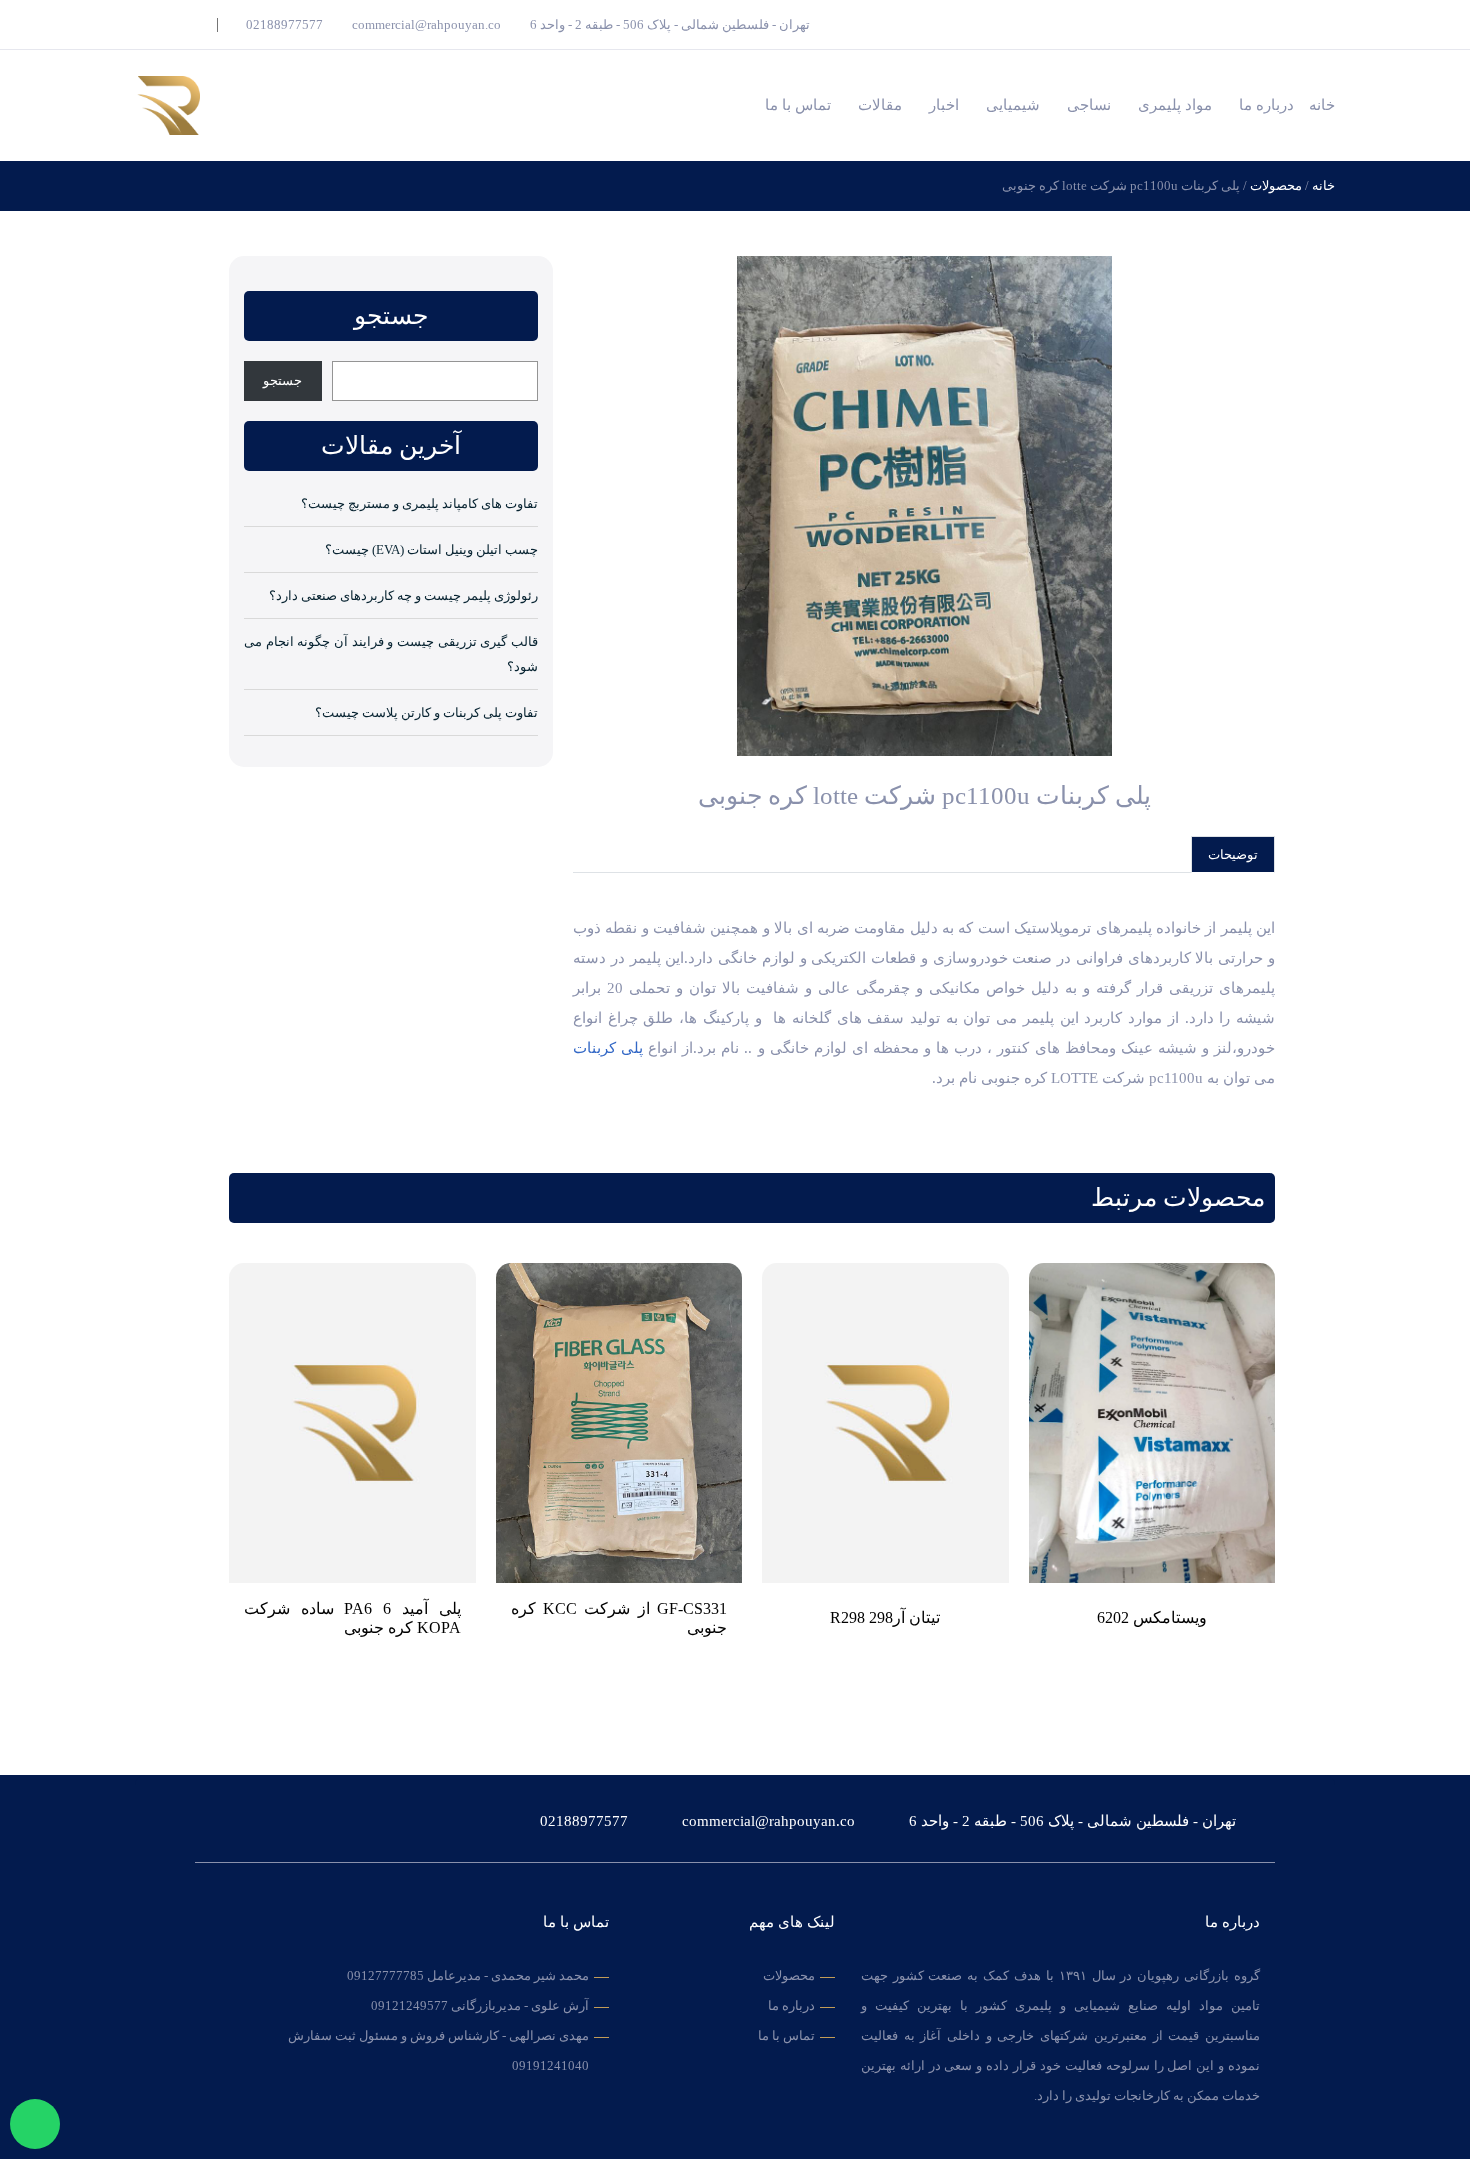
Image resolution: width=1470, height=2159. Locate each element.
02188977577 (283, 24)
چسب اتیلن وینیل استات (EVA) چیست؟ (431, 549)
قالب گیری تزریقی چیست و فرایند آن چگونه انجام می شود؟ (391, 654)
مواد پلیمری (1175, 105)
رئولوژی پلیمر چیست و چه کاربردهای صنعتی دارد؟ (403, 595)
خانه (1322, 105)
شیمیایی (1013, 105)
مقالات (880, 105)
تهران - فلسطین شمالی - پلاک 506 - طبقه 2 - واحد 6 (668, 24)
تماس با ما (798, 105)
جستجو (282, 380)
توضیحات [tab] (1233, 854)
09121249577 (409, 2005)
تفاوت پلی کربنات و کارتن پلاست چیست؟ (426, 712)
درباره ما (1266, 105)
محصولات (1276, 185)
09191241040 (550, 2065)
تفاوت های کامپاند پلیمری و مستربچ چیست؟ (419, 503)
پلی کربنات (608, 1048)
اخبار (944, 105)
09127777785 (385, 1975)
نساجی (1089, 105)
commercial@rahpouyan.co (425, 24)
